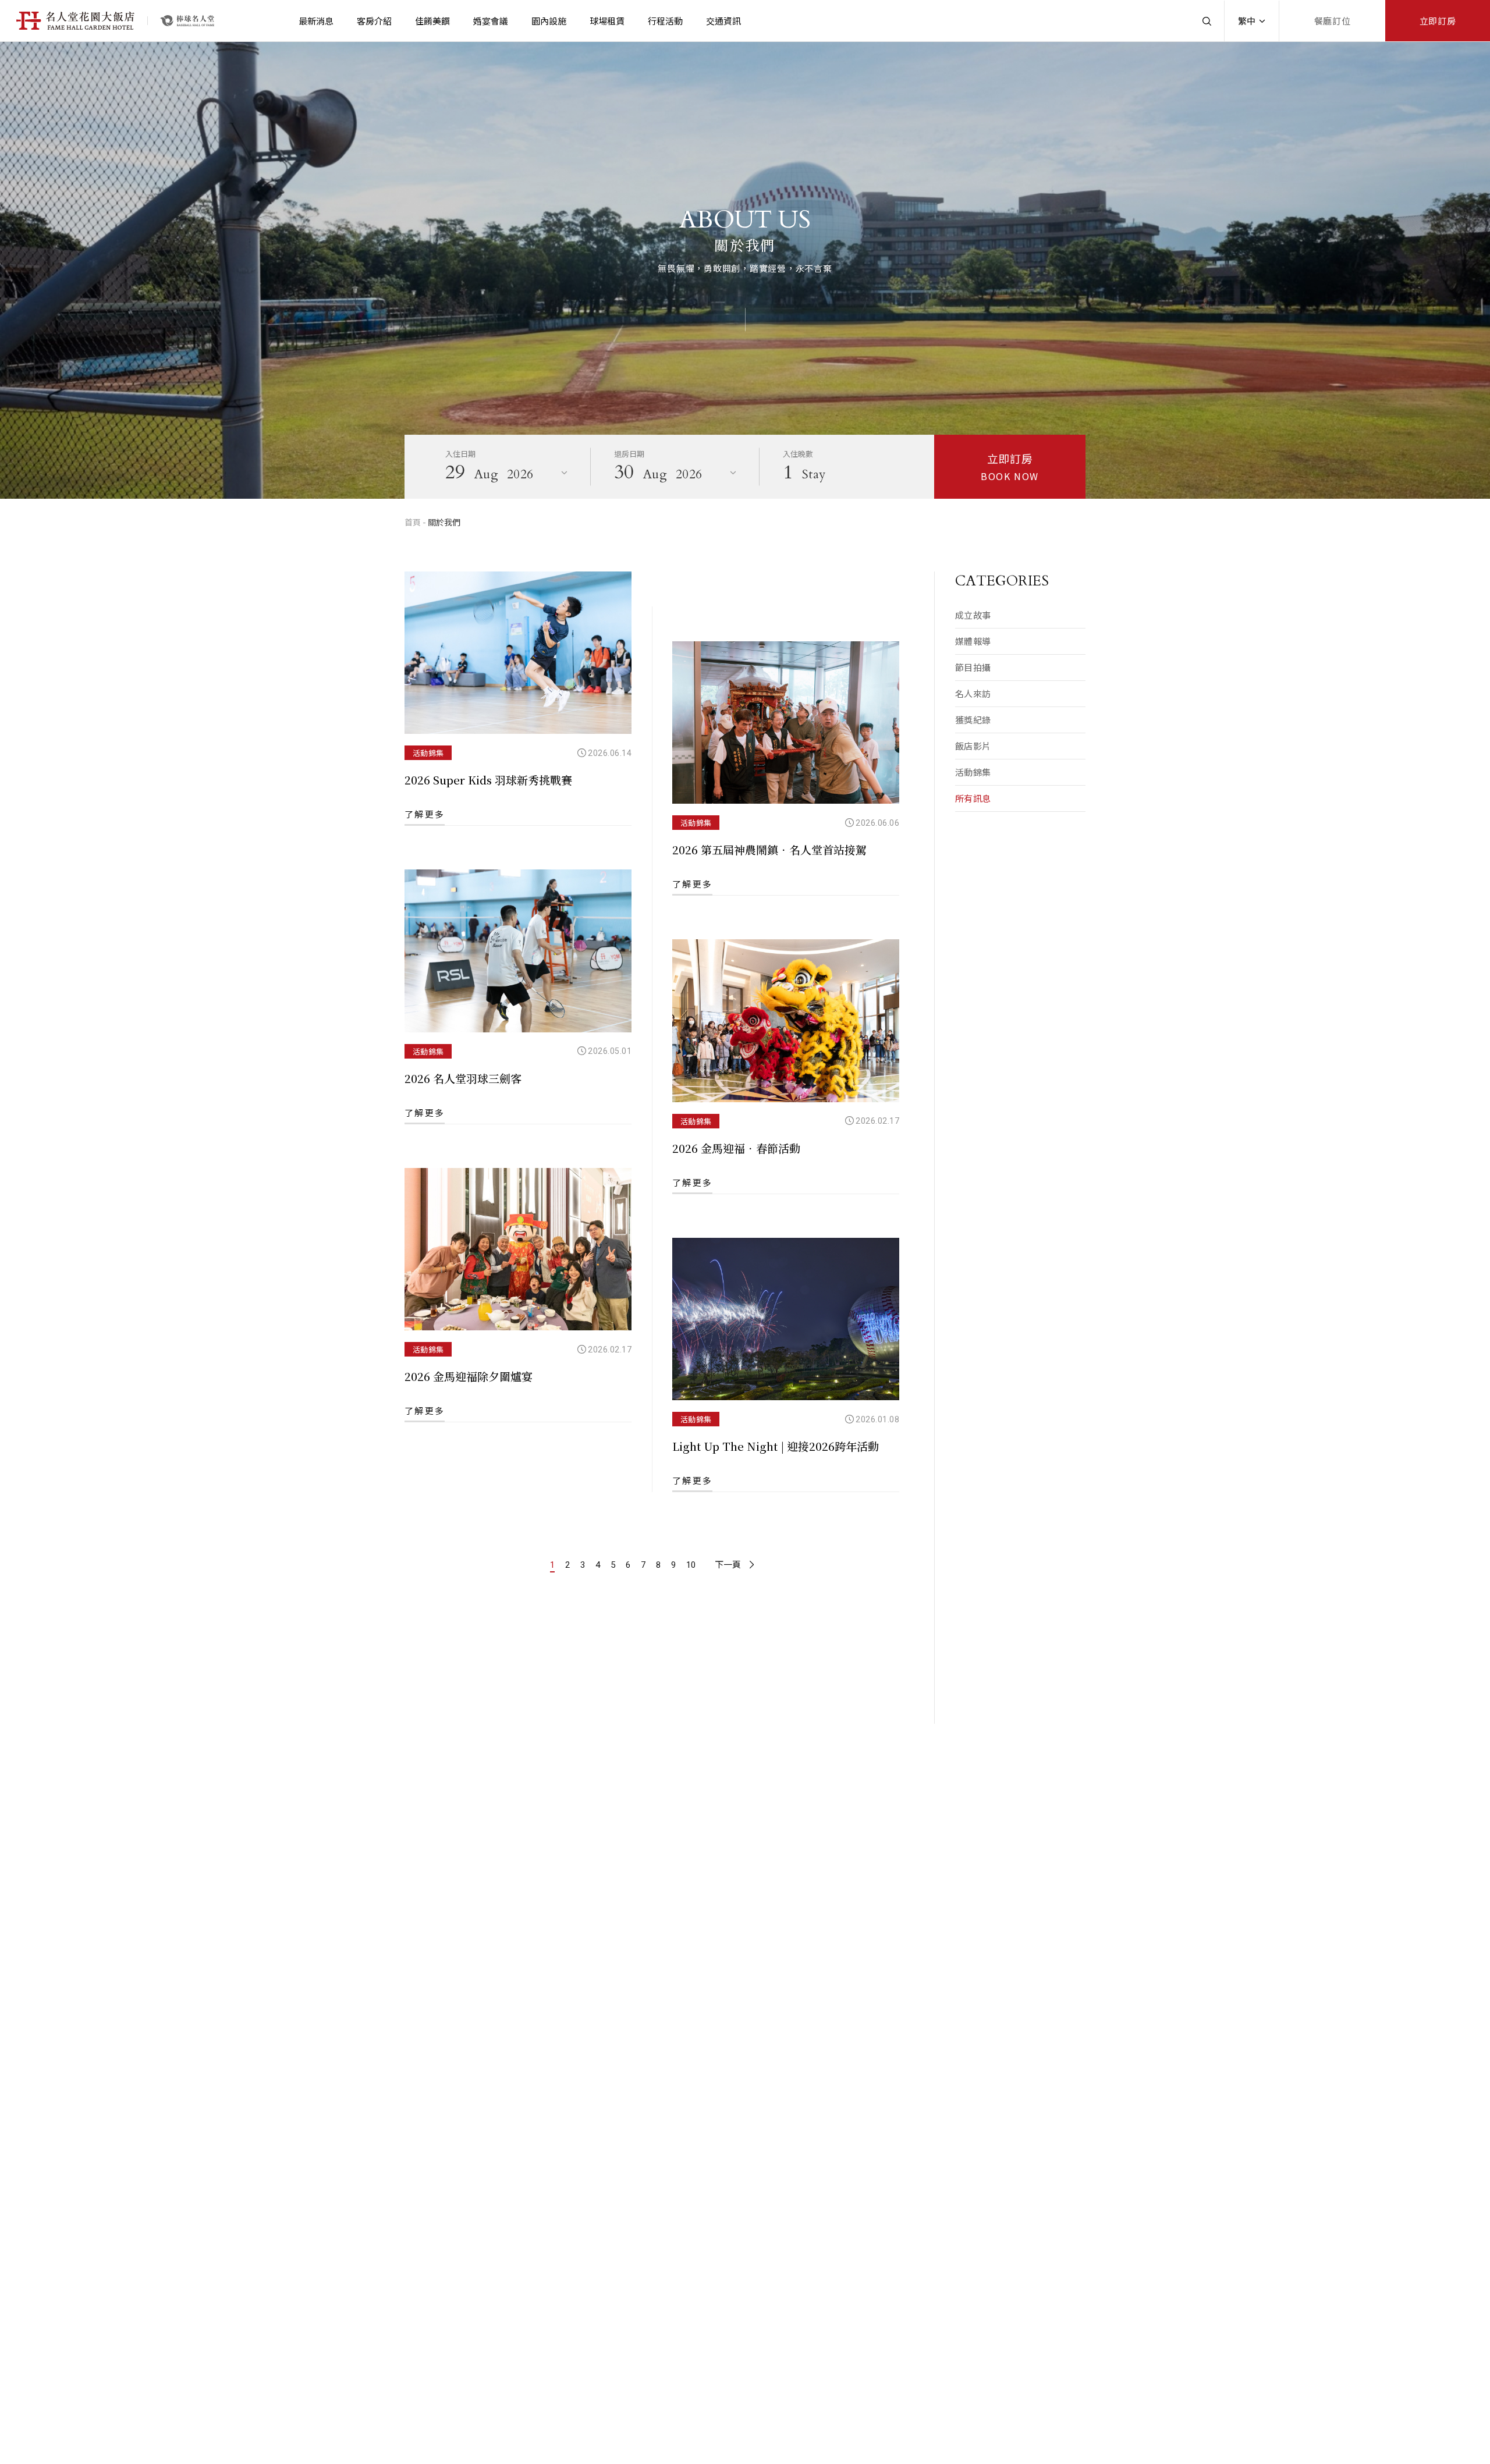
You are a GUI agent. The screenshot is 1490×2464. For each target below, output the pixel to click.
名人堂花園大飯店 (76, 21)
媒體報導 (973, 641)
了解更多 (692, 1182)
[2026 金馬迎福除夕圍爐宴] (518, 1249)
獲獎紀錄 (973, 720)
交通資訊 (723, 21)
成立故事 (973, 615)
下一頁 (728, 1565)
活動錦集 (973, 772)
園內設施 (549, 21)
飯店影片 (973, 746)
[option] (745, 270)
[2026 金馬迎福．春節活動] (786, 1021)
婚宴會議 (491, 21)
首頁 (413, 522)
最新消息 (316, 21)
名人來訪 (973, 693)
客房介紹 (374, 21)
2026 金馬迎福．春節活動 (736, 1148)
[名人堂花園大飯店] (187, 21)
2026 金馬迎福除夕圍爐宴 (469, 1376)
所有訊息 (973, 798)
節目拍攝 (973, 667)
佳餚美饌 (432, 21)
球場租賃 (607, 21)
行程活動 (665, 21)
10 (691, 1565)
